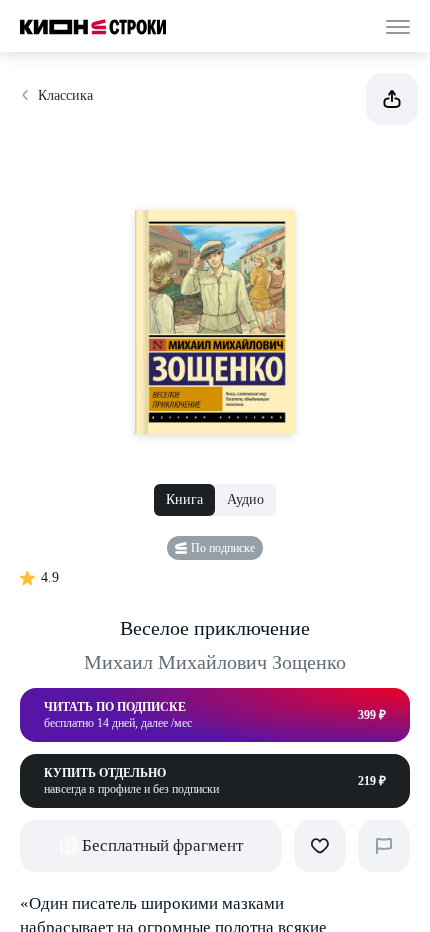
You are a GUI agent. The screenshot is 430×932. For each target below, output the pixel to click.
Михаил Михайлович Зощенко (215, 662)
